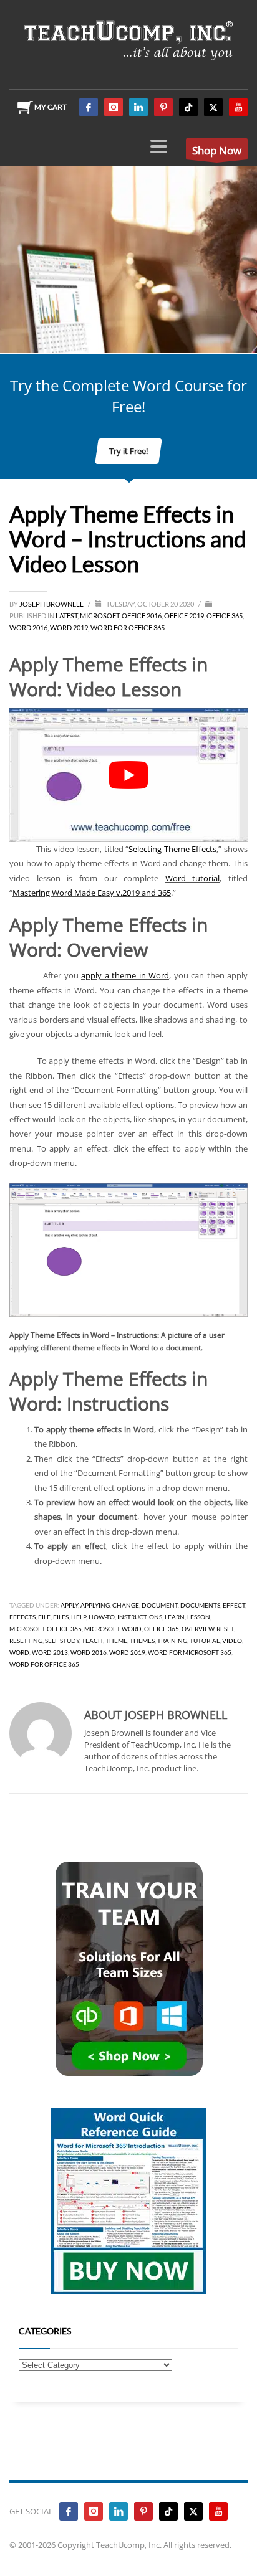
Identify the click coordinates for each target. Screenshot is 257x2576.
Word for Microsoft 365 (190, 1652)
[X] (213, 107)
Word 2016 (28, 627)
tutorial (205, 1641)
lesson (199, 1617)
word (19, 1652)
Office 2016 (142, 616)
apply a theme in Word (125, 975)
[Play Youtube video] (128, 775)
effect (234, 1605)
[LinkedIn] (138, 107)
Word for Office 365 (128, 627)
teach (92, 1641)
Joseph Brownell (52, 604)
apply (69, 1605)
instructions (140, 1617)
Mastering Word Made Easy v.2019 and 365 (92, 893)
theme (116, 1641)
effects (22, 1617)
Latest (66, 616)
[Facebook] (89, 107)
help (79, 1617)
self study (62, 1641)
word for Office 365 (44, 1664)
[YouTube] (238, 107)
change (126, 1605)
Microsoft (99, 616)
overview (198, 1629)
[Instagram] (114, 107)
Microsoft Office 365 (46, 1629)
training (172, 1641)
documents (200, 1605)
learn (175, 1617)
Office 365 (225, 616)
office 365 (162, 1629)
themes (142, 1641)
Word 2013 (50, 1652)
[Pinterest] (163, 107)
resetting (26, 1641)
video (232, 1641)
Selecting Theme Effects (172, 849)
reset (225, 1629)
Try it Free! (128, 451)
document (160, 1605)
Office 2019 (184, 616)
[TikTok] (188, 107)
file (44, 1617)
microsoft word (113, 1629)
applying (95, 1605)
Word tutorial (193, 878)
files (61, 1617)
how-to (102, 1617)
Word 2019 (69, 627)
